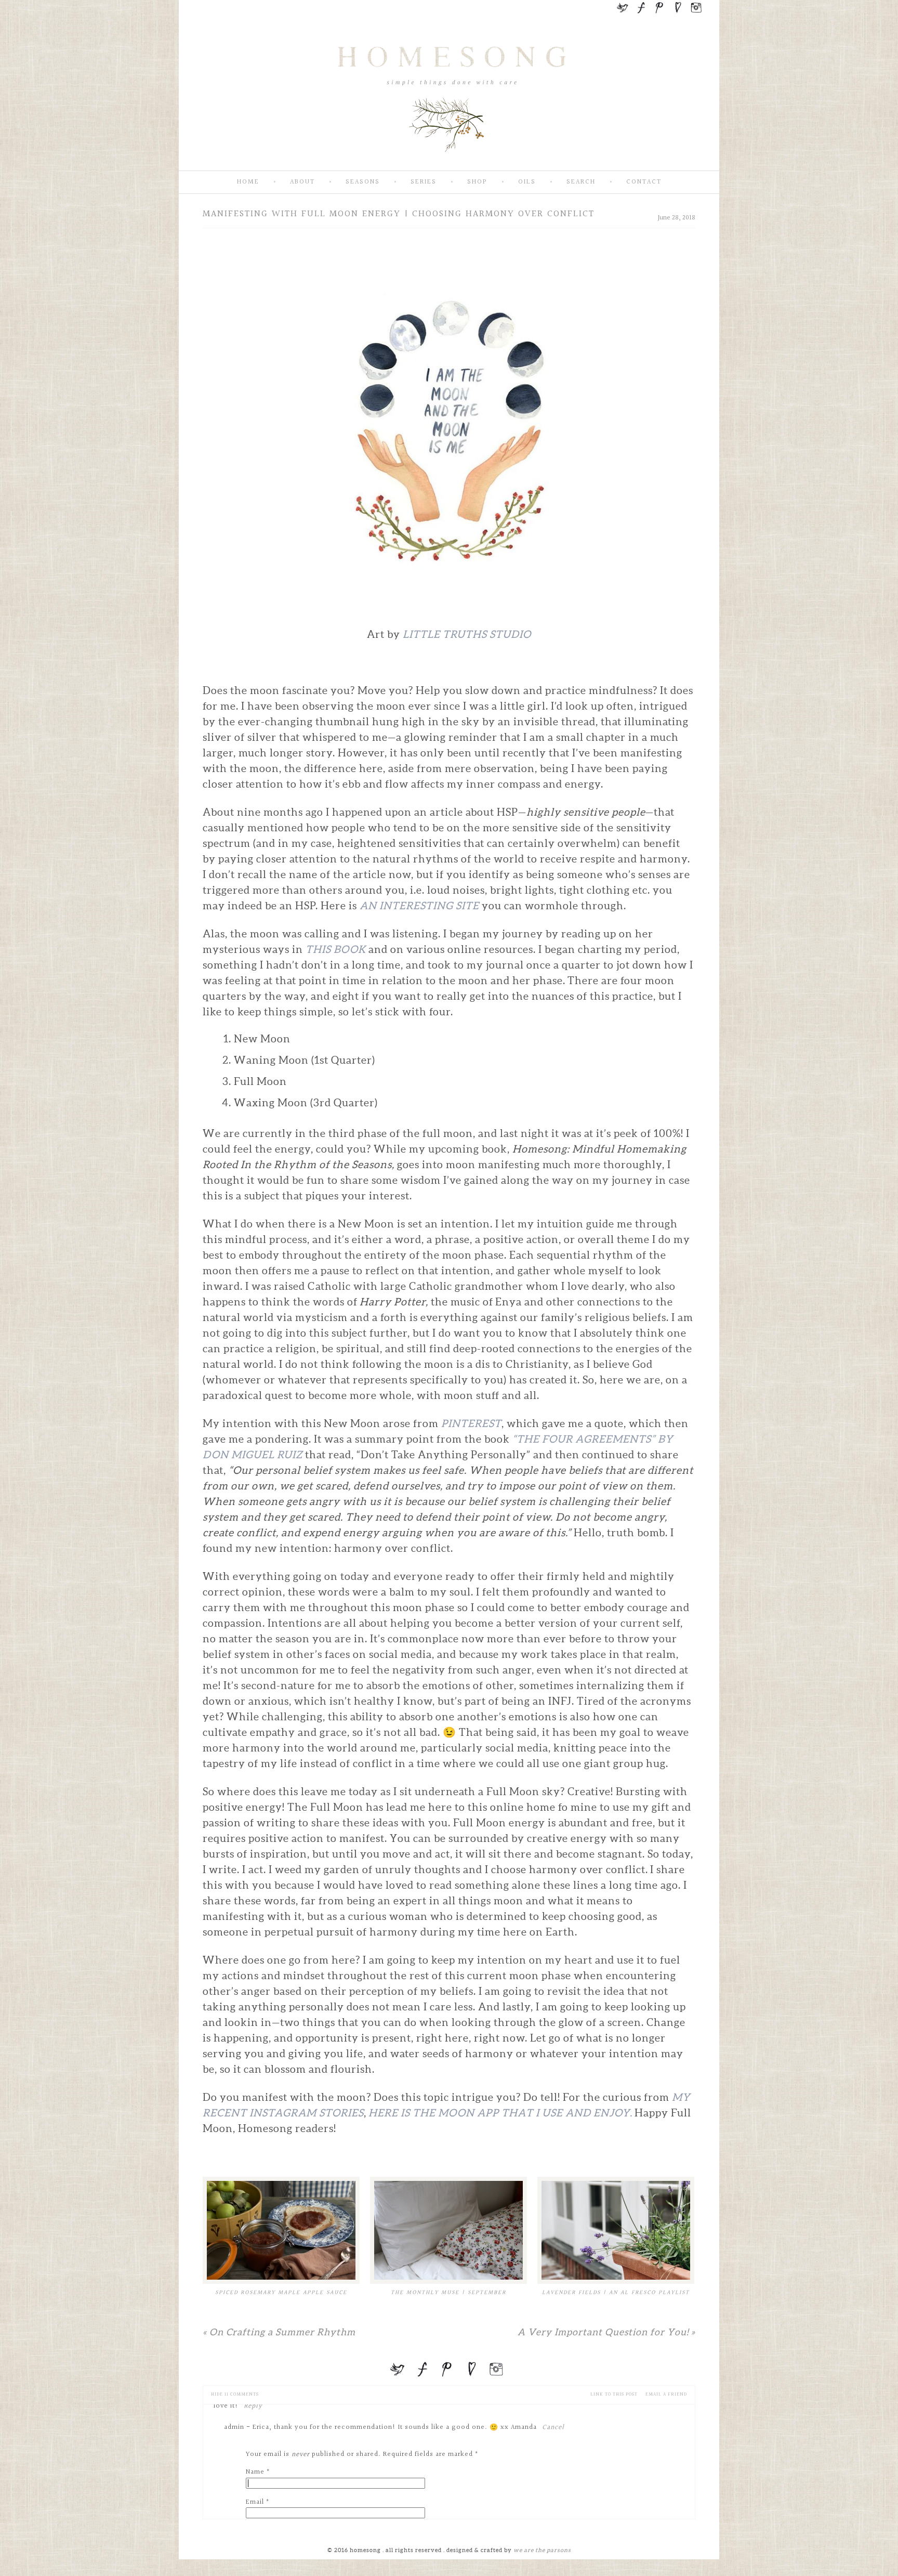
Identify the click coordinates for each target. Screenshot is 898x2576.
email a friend (666, 2394)
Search (581, 182)
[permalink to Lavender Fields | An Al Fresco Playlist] (616, 2230)
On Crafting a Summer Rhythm (279, 2332)
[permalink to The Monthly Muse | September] (448, 2230)
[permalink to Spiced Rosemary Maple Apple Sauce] (281, 2230)
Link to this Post (614, 2394)
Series (424, 182)
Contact (644, 182)
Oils (527, 182)
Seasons (363, 182)
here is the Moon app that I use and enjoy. (501, 2113)
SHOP (477, 182)
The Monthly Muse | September (448, 2292)
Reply (253, 2406)
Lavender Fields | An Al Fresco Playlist (616, 2292)
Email (255, 2502)
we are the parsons (542, 2550)
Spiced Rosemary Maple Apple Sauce (281, 2292)
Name (255, 2472)
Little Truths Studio (467, 634)
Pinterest (471, 1423)
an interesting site (419, 906)
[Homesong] (449, 162)
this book (336, 949)
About (302, 182)
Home (248, 182)
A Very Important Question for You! (606, 2332)
